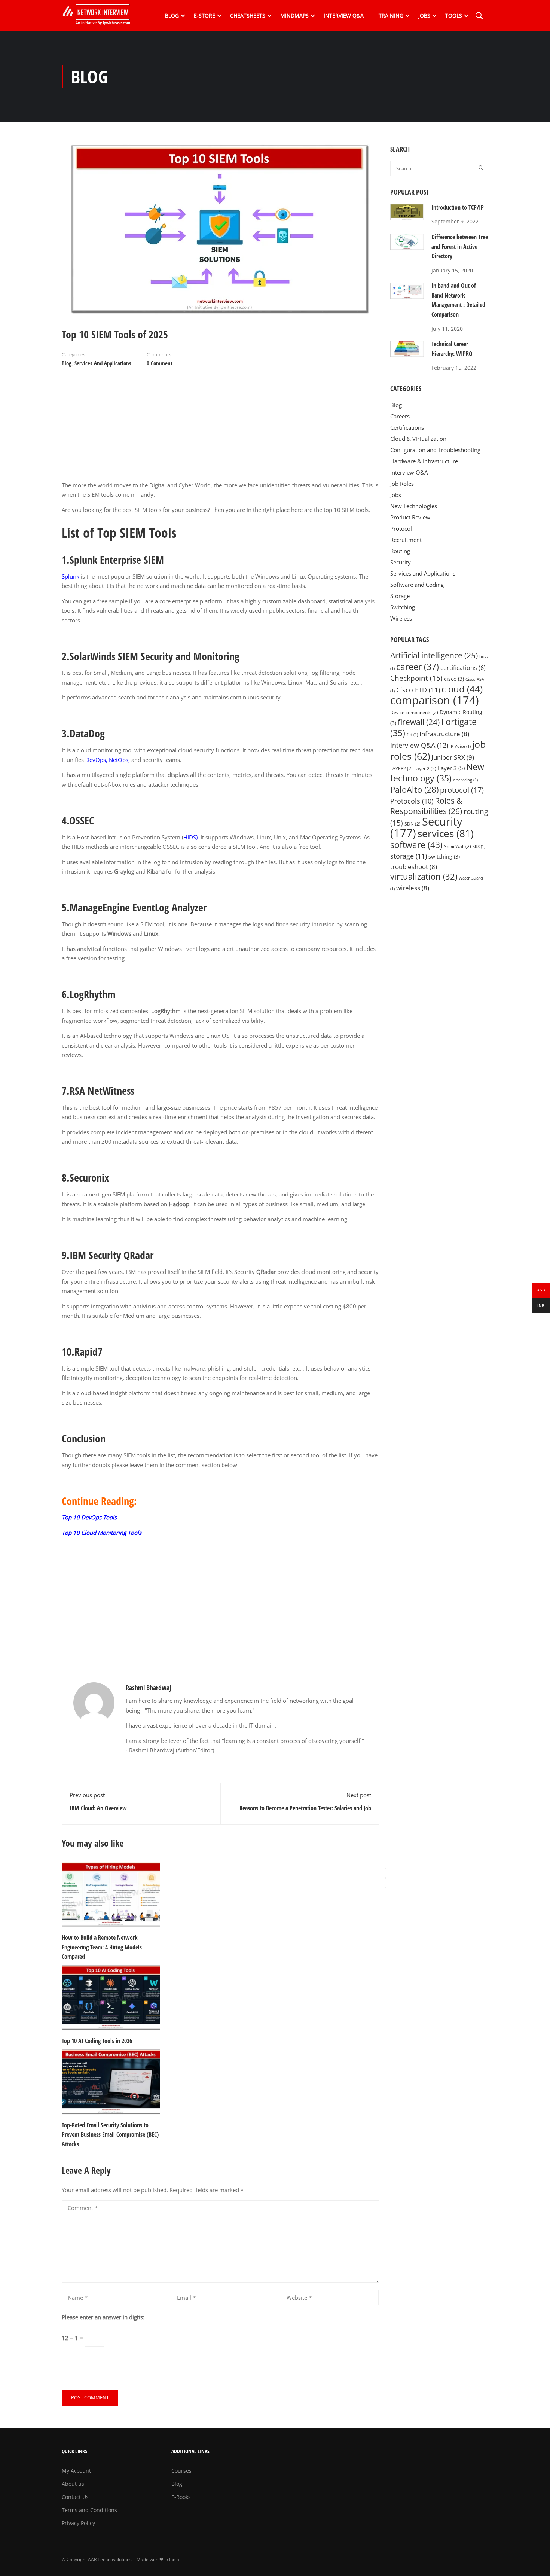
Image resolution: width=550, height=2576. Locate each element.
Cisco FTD (418, 690)
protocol (462, 790)
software (416, 845)
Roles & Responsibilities (426, 806)
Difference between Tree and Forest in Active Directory (460, 246)
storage (409, 856)
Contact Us (75, 2497)
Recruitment (406, 540)
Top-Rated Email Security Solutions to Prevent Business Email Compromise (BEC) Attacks (110, 2135)
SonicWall (458, 846)
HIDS (190, 837)
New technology (437, 773)
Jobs (424, 16)
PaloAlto (414, 789)
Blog (172, 16)
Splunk (71, 576)
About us (73, 2484)
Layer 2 (425, 769)
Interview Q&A (344, 16)
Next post (359, 1795)
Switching (403, 607)
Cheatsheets (248, 16)
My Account (76, 2471)
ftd (412, 735)
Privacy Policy (78, 2523)
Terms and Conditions (89, 2510)
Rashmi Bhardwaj (148, 1688)
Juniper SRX (453, 757)
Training (391, 16)
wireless (413, 888)
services (446, 833)
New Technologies (414, 506)
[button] (385, 1887)
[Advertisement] (220, 428)
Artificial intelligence (434, 655)
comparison (435, 700)
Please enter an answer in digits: (103, 2317)
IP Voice (460, 746)
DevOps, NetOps (107, 760)
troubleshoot (414, 867)
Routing (400, 551)
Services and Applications (103, 363)
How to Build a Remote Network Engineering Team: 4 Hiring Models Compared (102, 1947)
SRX (479, 847)
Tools (454, 16)
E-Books (181, 2497)
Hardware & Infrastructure (424, 461)
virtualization (424, 876)
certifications (463, 668)
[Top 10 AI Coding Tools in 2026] (111, 1997)
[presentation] (385, 1868)
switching (444, 857)
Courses (181, 2471)
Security (401, 562)
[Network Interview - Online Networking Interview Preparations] (99, 16)
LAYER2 (401, 769)
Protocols (412, 801)
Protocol (401, 528)
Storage (400, 596)
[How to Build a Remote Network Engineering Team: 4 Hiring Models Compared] (111, 1894)
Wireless (401, 618)
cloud (462, 689)
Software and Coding (417, 585)
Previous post (87, 1795)
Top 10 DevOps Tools (89, 1517)
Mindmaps (294, 16)
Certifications (407, 427)
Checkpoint (416, 678)
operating (465, 780)
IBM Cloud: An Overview (98, 1808)
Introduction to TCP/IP (458, 207)
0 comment (160, 363)
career (418, 667)
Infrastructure (444, 734)
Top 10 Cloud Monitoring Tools (102, 1533)
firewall (419, 722)
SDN (413, 824)
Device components (414, 712)
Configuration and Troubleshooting (435, 450)
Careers (400, 416)
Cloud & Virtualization (418, 439)
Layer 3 (451, 768)
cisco (454, 679)
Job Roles (402, 484)
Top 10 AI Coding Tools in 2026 (97, 2041)
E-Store (204, 16)
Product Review (410, 517)
